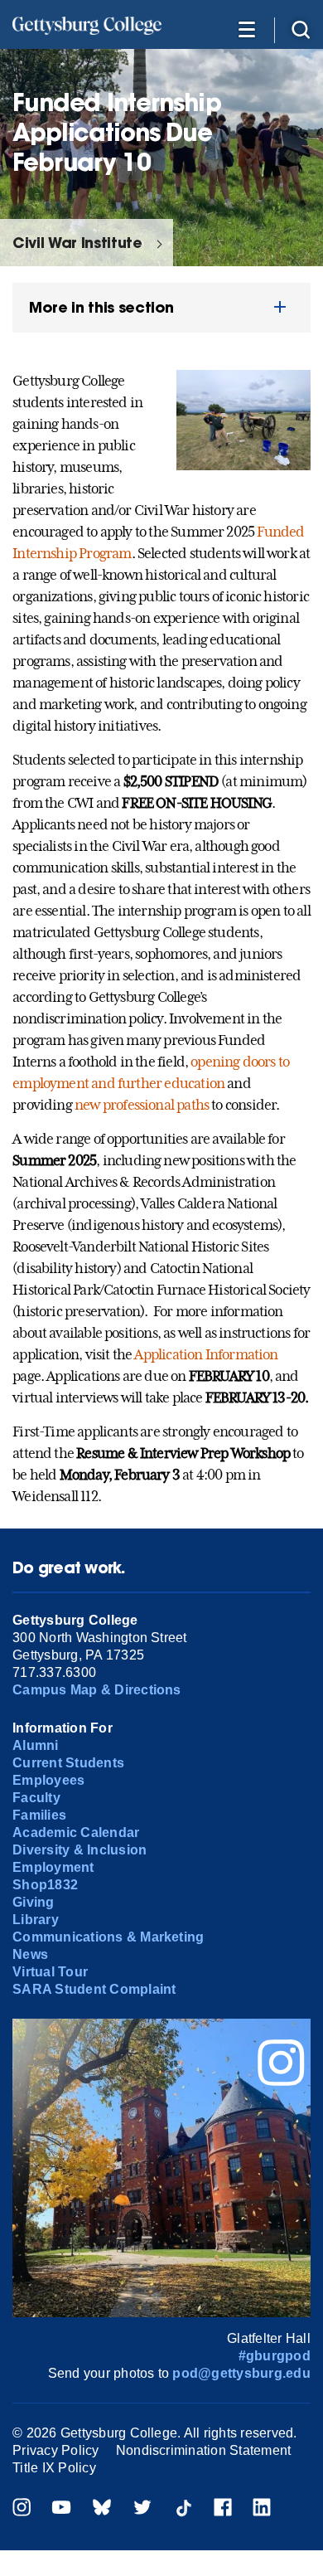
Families (39, 1815)
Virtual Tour (50, 1972)
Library (36, 1920)
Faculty (36, 1798)
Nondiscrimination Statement (203, 2450)
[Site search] (301, 29)
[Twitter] (142, 2509)
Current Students (68, 1763)
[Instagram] (22, 2509)
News (30, 1954)
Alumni (35, 1745)
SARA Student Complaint (94, 1989)
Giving (33, 1902)
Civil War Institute (77, 243)
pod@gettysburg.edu (241, 2373)
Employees (48, 1780)
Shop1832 (45, 1885)
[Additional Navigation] (247, 29)
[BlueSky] (102, 2509)
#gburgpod (275, 2356)
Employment (53, 1867)
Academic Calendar (76, 1832)
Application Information (206, 1354)
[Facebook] (223, 2509)
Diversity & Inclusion (80, 1850)
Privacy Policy (55, 2450)
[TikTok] (183, 2509)
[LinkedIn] (262, 2509)
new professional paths (142, 1105)
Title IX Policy (54, 2468)
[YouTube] (61, 2509)
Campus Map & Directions (97, 1690)
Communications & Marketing (108, 1937)
